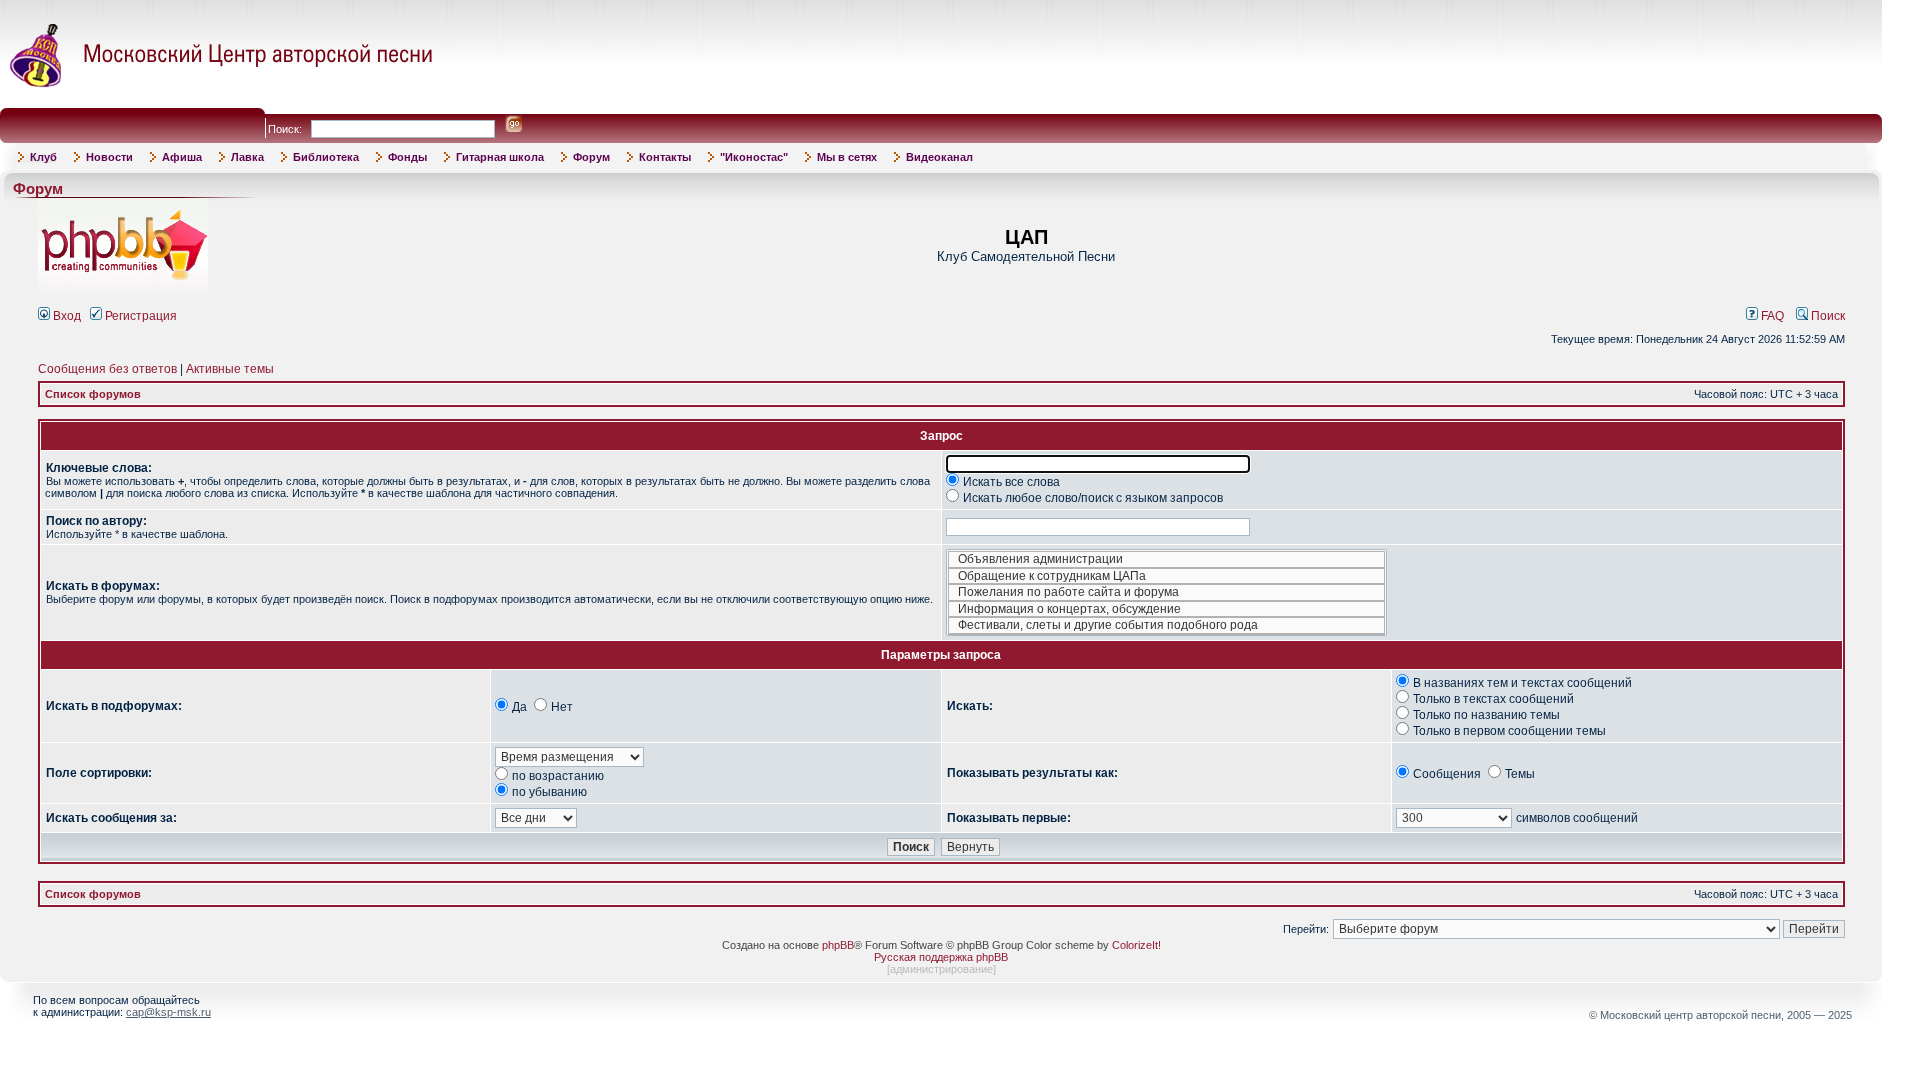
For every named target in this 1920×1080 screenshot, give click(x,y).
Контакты (665, 157)
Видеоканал (939, 157)
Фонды (407, 157)
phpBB (838, 945)
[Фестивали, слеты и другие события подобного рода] (1166, 625)
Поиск (1826, 316)
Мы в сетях (847, 157)
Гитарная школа (500, 157)
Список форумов (93, 394)
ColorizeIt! (1136, 945)
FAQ (1771, 316)
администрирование (941, 969)
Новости (109, 157)
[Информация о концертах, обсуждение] (1166, 609)
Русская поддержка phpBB (941, 957)
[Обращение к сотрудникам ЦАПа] (1166, 576)
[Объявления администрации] (1166, 559)
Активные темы (230, 369)
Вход (65, 316)
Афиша (182, 157)
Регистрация (139, 316)
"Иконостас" (754, 157)
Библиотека (326, 157)
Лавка (247, 157)
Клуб (43, 157)
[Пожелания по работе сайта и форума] (1166, 592)
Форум (591, 157)
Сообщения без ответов (107, 369)
